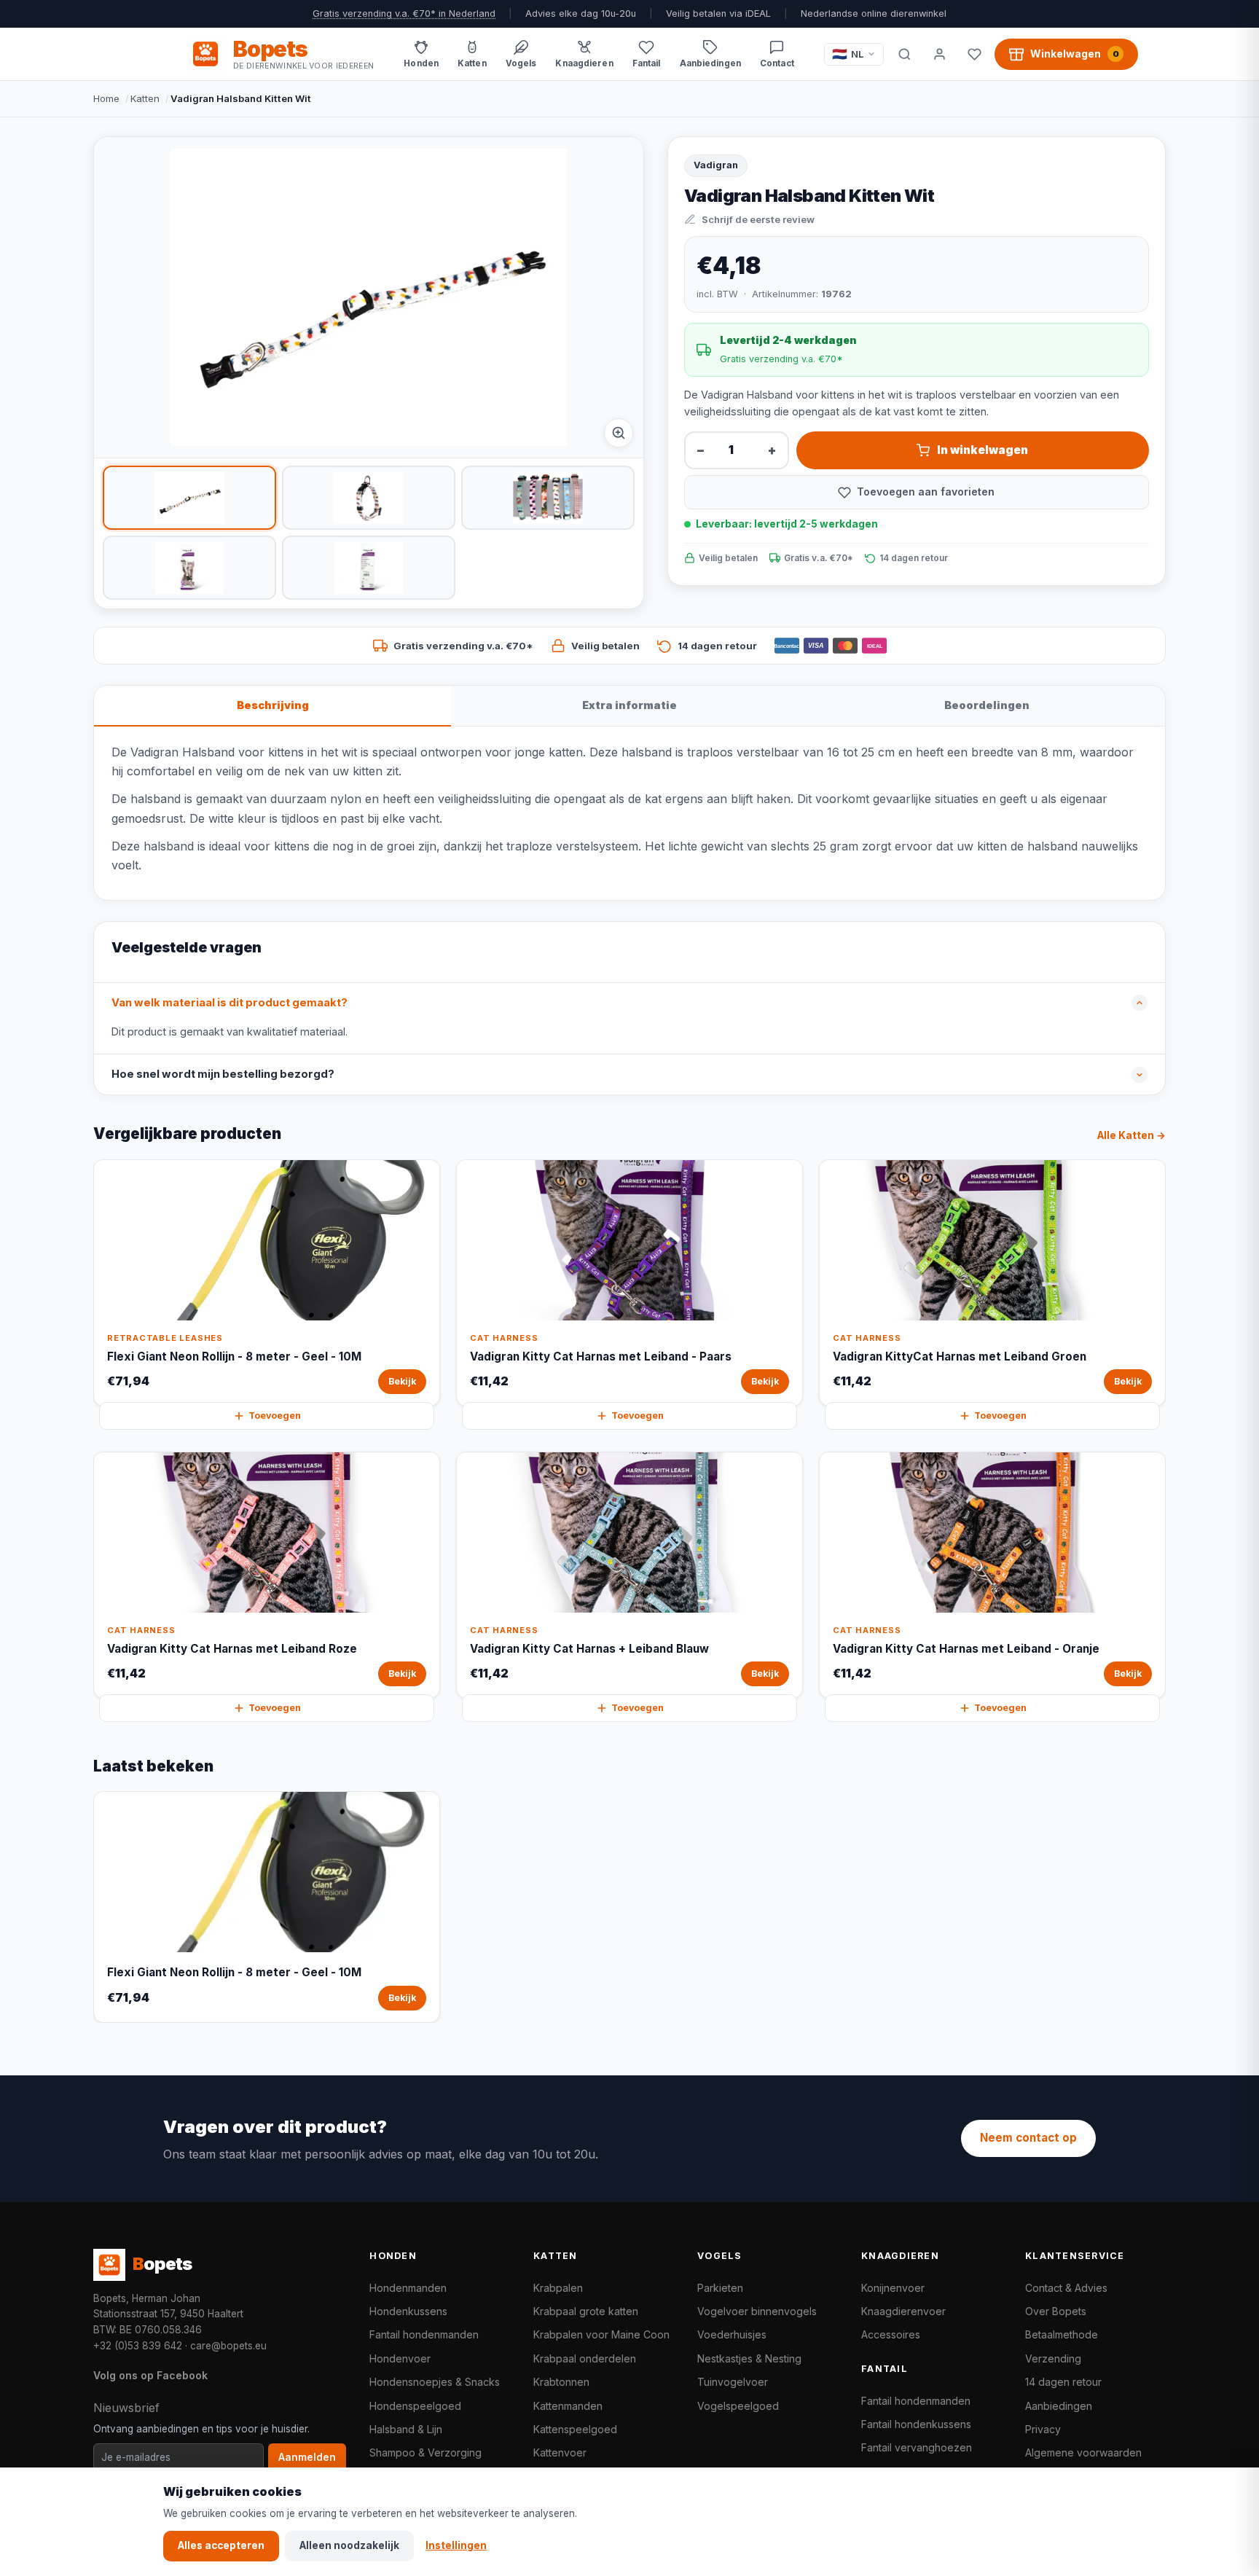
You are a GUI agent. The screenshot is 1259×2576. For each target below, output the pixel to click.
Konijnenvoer (893, 2288)
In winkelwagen (983, 450)
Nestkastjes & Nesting (749, 2358)
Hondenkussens (408, 2311)
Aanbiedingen (1059, 2406)
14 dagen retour (1063, 2382)
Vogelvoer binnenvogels (757, 2311)
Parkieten (720, 2288)
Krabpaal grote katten (586, 2311)
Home (106, 98)
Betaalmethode (1062, 2334)
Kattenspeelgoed (575, 2429)
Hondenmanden (408, 2288)
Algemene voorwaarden (1083, 2452)
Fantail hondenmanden (424, 2334)
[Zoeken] (904, 54)
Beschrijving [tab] (273, 705)
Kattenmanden (568, 2406)
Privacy (1043, 2429)
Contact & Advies (1066, 2288)
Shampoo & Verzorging (425, 2452)
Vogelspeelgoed (738, 2406)
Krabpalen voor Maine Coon (601, 2334)
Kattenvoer (560, 2452)
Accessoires (891, 2334)
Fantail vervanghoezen (917, 2447)
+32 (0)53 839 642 (138, 2346)
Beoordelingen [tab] (987, 705)
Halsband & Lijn (406, 2429)
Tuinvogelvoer (733, 2382)
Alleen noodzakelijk (349, 2545)
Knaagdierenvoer (903, 2311)
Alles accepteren (221, 2545)
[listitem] (189, 498)
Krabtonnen (561, 2382)
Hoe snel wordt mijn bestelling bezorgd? (223, 1074)
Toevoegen (275, 1416)
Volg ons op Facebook (150, 2375)
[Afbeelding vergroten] (619, 433)
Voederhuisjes (732, 2334)
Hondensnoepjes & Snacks (435, 2382)
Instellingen (456, 2545)
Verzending (1053, 2358)
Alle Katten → (1131, 1135)
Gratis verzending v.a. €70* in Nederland (404, 13)
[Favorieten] (974, 54)
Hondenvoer (400, 2358)
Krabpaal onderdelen (585, 2358)
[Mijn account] (939, 54)
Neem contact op (1028, 2138)
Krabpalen (558, 2288)
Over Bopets (1056, 2311)
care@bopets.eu (228, 2346)
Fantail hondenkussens (916, 2424)
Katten (145, 98)
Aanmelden (307, 2457)
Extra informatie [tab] (629, 705)
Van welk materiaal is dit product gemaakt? (230, 1003)
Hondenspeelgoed (415, 2406)
